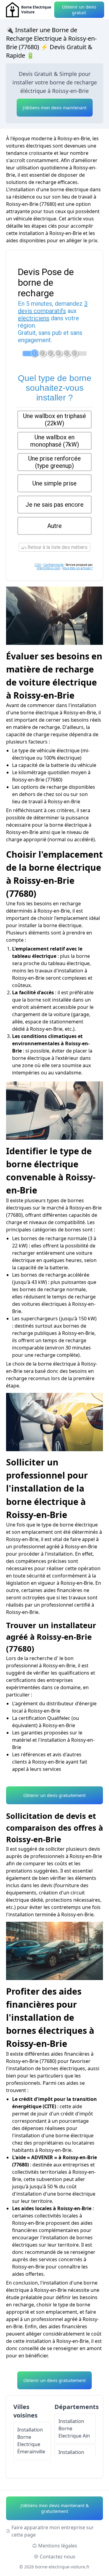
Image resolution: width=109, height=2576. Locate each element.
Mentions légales (58, 2546)
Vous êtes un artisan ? (78, 568)
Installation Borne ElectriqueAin (74, 2428)
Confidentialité (53, 565)
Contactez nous (58, 2557)
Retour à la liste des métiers (57, 547)
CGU (38, 565)
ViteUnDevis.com (48, 568)
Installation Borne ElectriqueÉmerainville (31, 2441)
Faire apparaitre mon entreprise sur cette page (53, 2531)
